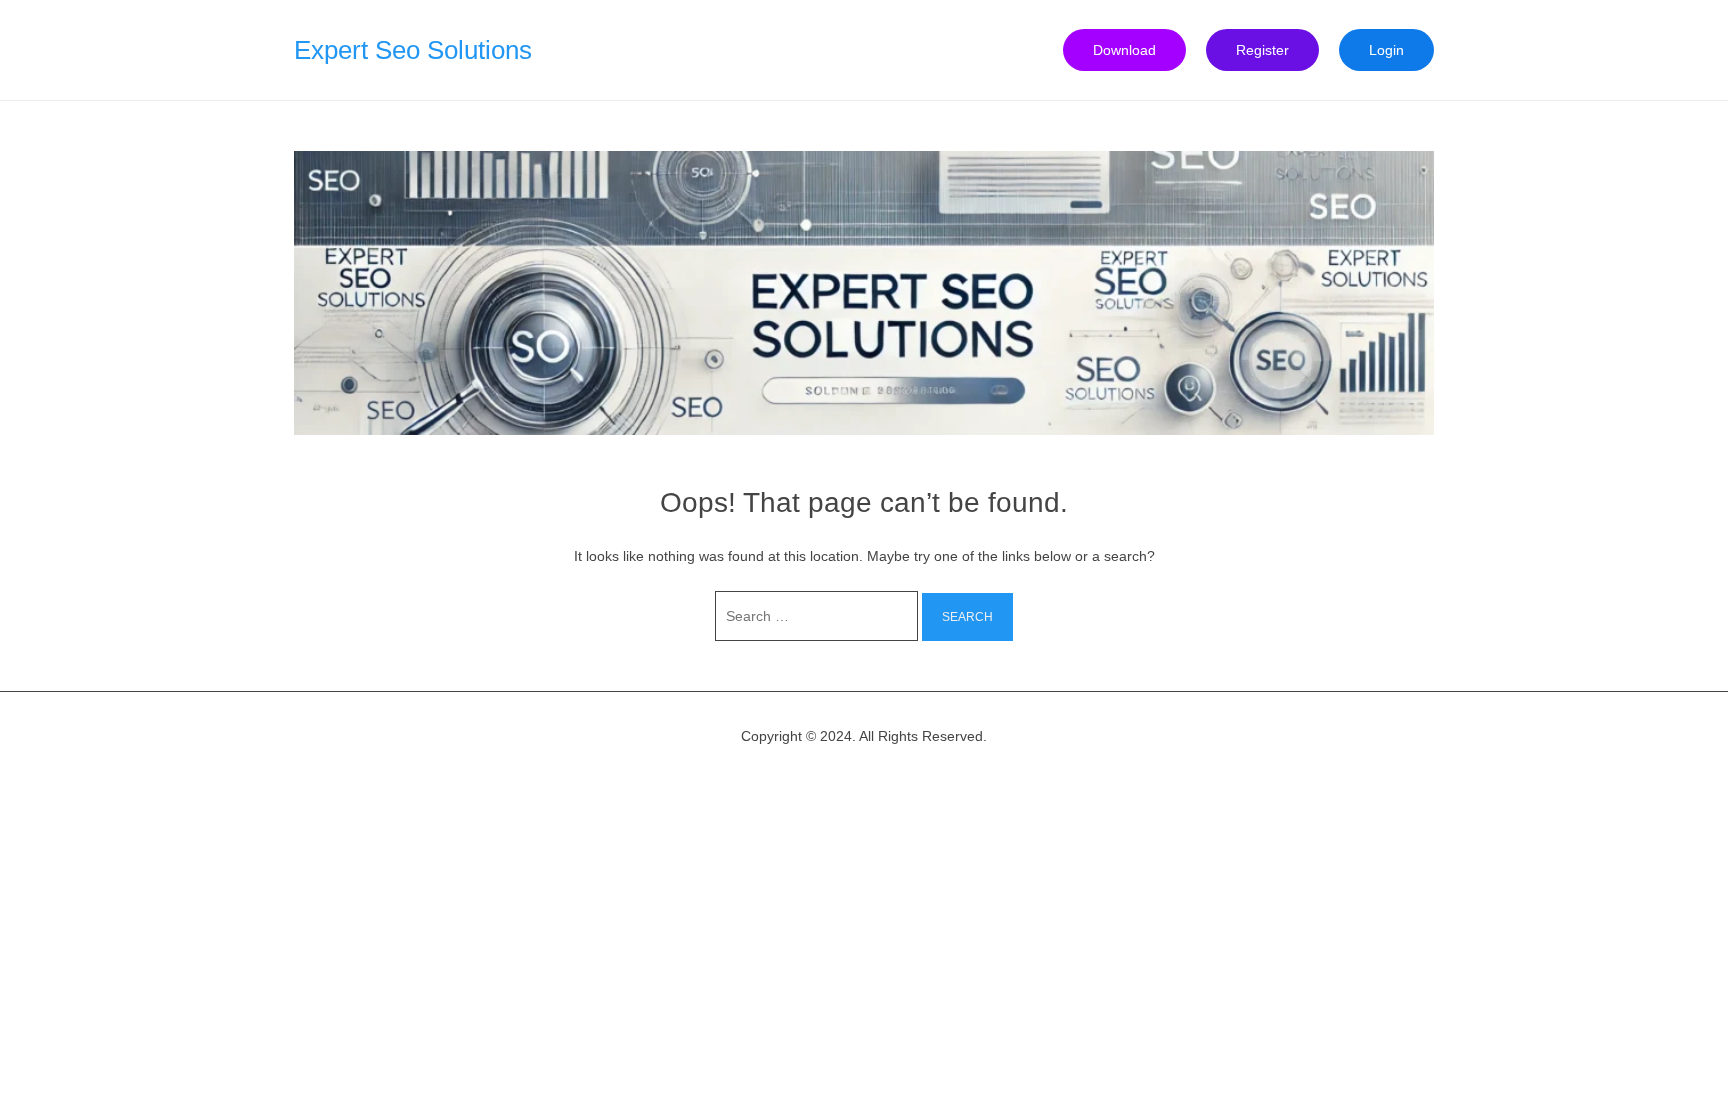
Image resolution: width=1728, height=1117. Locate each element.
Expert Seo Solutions (413, 50)
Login (1386, 50)
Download (1124, 50)
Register (1262, 50)
